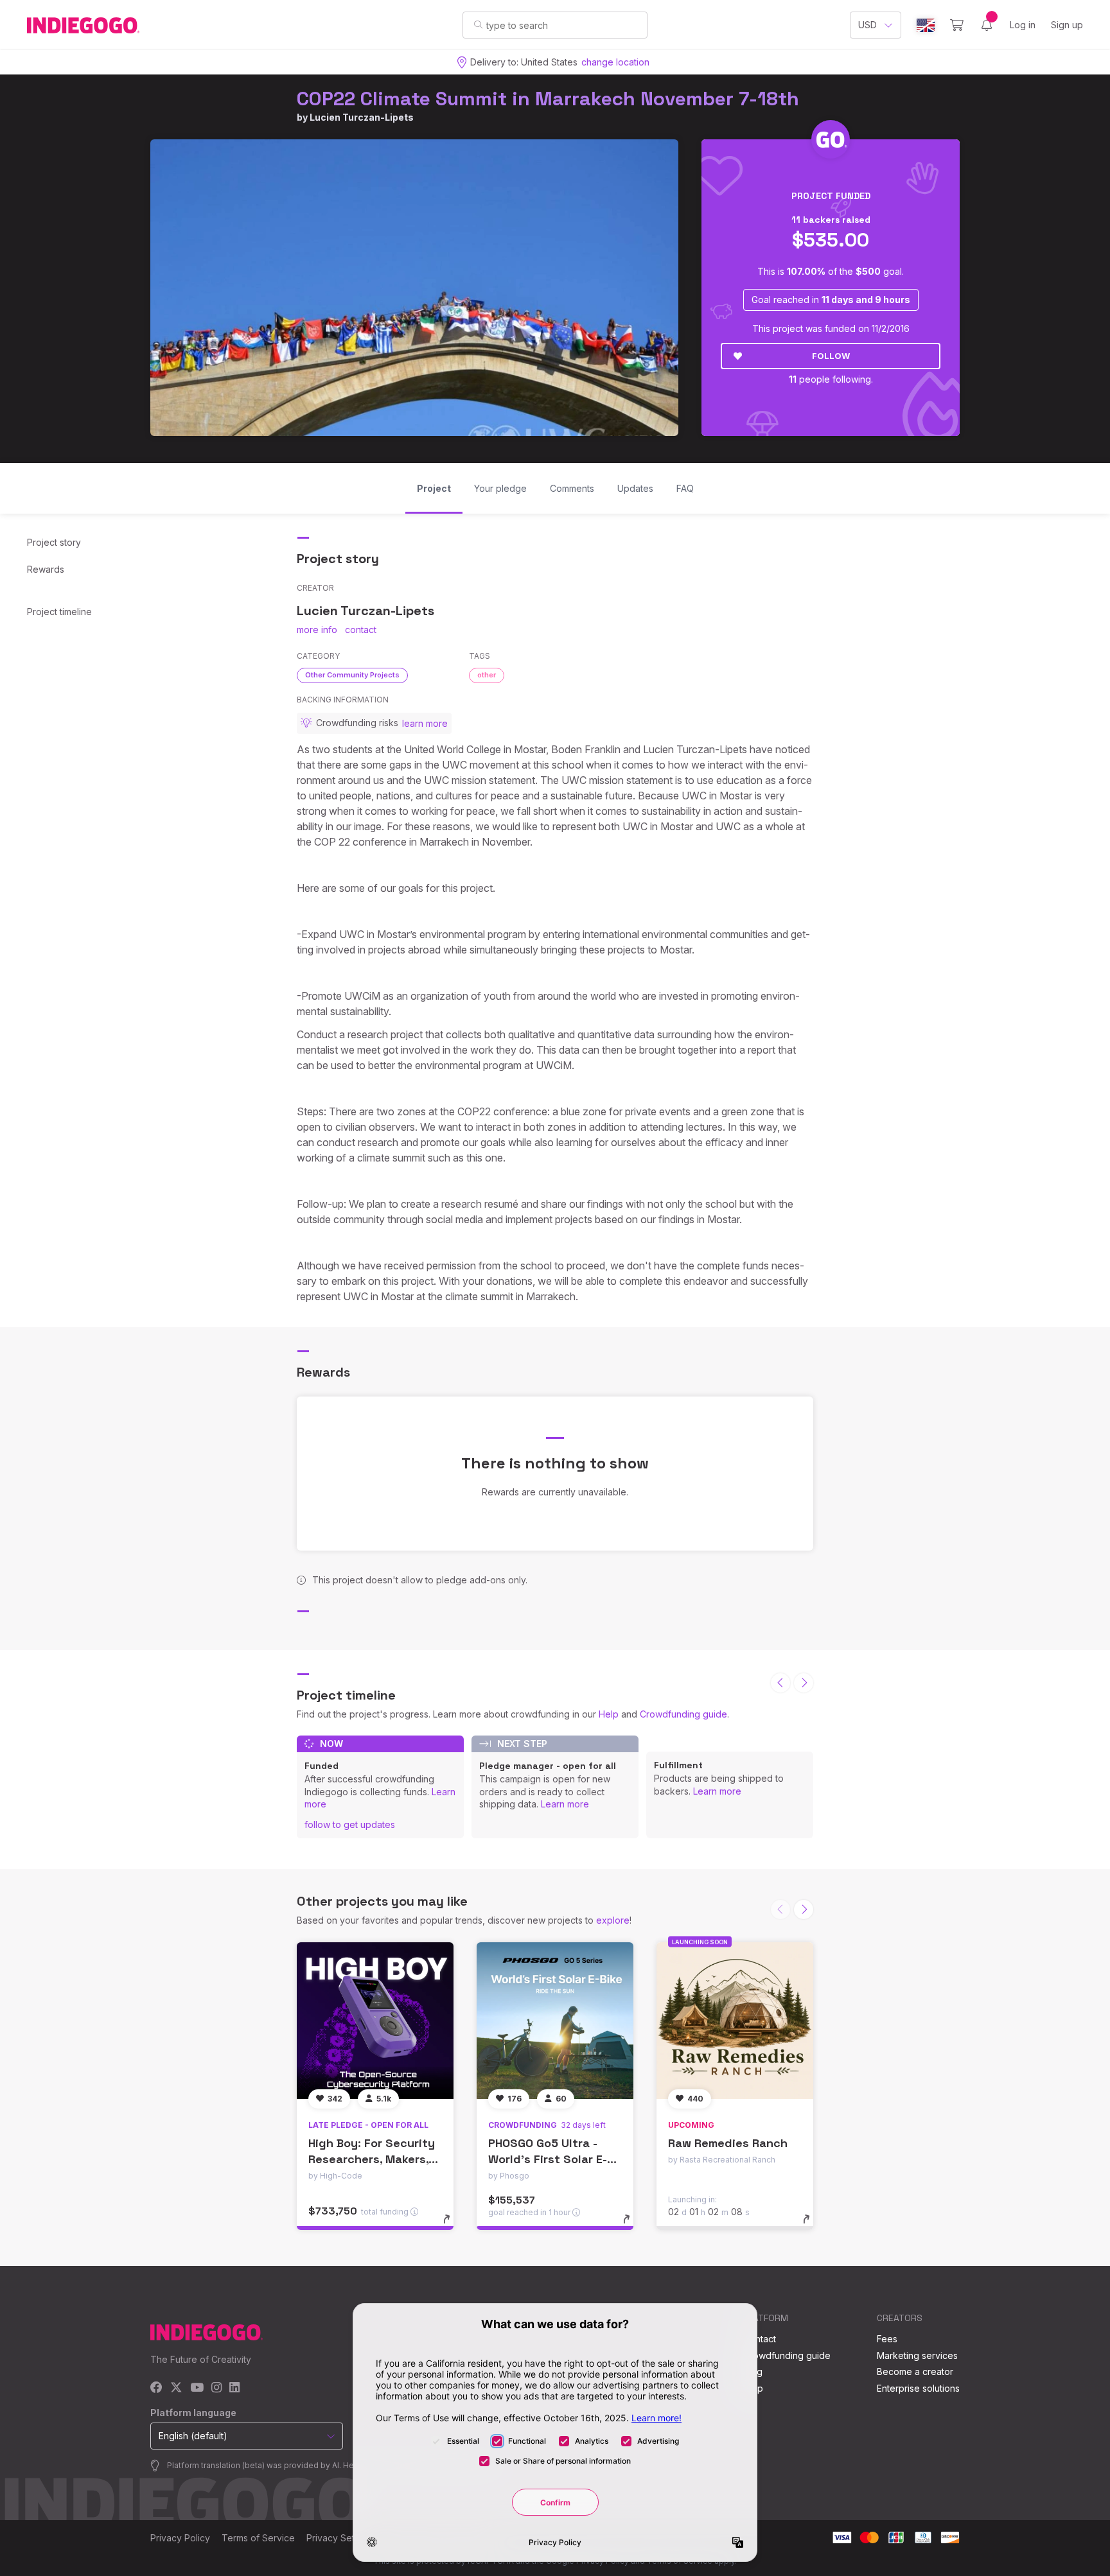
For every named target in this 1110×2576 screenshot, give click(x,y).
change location (615, 62)
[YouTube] (197, 2388)
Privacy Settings (340, 2538)
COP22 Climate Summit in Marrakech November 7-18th (548, 99)
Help (609, 1714)
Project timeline (59, 612)
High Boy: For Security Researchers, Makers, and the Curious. (372, 2159)
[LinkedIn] (234, 2388)
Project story (54, 542)
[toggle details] (453, 2225)
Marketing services (917, 2355)
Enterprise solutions (918, 2388)
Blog (753, 2371)
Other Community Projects (352, 675)
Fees (887, 2339)
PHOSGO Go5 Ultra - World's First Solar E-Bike (548, 2159)
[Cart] (957, 25)
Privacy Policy (180, 2538)
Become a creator (915, 2371)
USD (868, 25)
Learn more (565, 1804)
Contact (760, 2339)
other (487, 675)
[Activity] (987, 25)
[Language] (926, 25)
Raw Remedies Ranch (728, 2143)
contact (361, 630)
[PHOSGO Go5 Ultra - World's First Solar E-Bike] (555, 2021)
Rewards (46, 569)
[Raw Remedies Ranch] (735, 2021)
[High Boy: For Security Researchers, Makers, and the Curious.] (375, 2021)
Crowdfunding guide (683, 1714)
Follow (831, 356)
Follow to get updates (350, 1824)
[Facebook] (156, 2388)
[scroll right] (804, 1683)
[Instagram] (216, 2388)
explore (613, 1920)
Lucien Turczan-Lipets (362, 117)
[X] (176, 2388)
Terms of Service (258, 2538)
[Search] (478, 24)
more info (317, 630)
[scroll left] (780, 1683)
